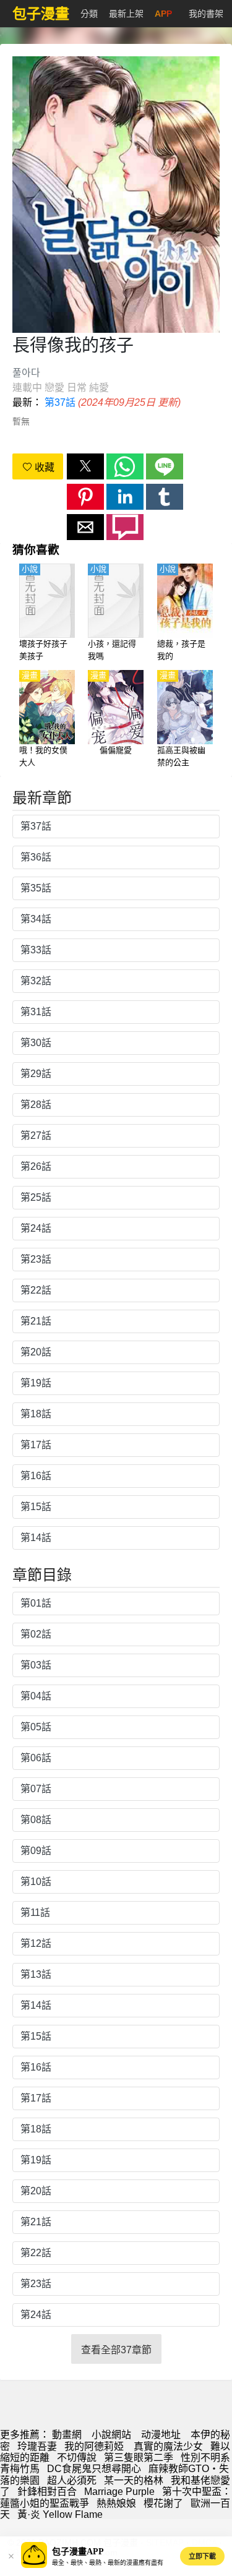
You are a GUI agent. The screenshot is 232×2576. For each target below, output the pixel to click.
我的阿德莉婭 (95, 2446)
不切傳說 (77, 2458)
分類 (89, 14)
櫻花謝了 (163, 2503)
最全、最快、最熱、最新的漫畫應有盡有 (108, 2563)
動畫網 (67, 2435)
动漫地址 (161, 2435)
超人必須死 (72, 2480)
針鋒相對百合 (47, 2492)
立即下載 (202, 2556)
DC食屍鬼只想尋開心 (94, 2469)
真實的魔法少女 (168, 2446)
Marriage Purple (119, 2492)
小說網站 (111, 2435)
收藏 (43, 467)
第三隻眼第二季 (139, 2458)
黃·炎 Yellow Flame (60, 2514)
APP (163, 14)
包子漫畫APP (78, 2552)
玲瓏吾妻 (37, 2446)
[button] (85, 466)
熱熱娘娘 (116, 2503)
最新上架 (126, 14)
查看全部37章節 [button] (116, 2350)
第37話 (60, 402)
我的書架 (206, 14)
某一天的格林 (134, 2480)
